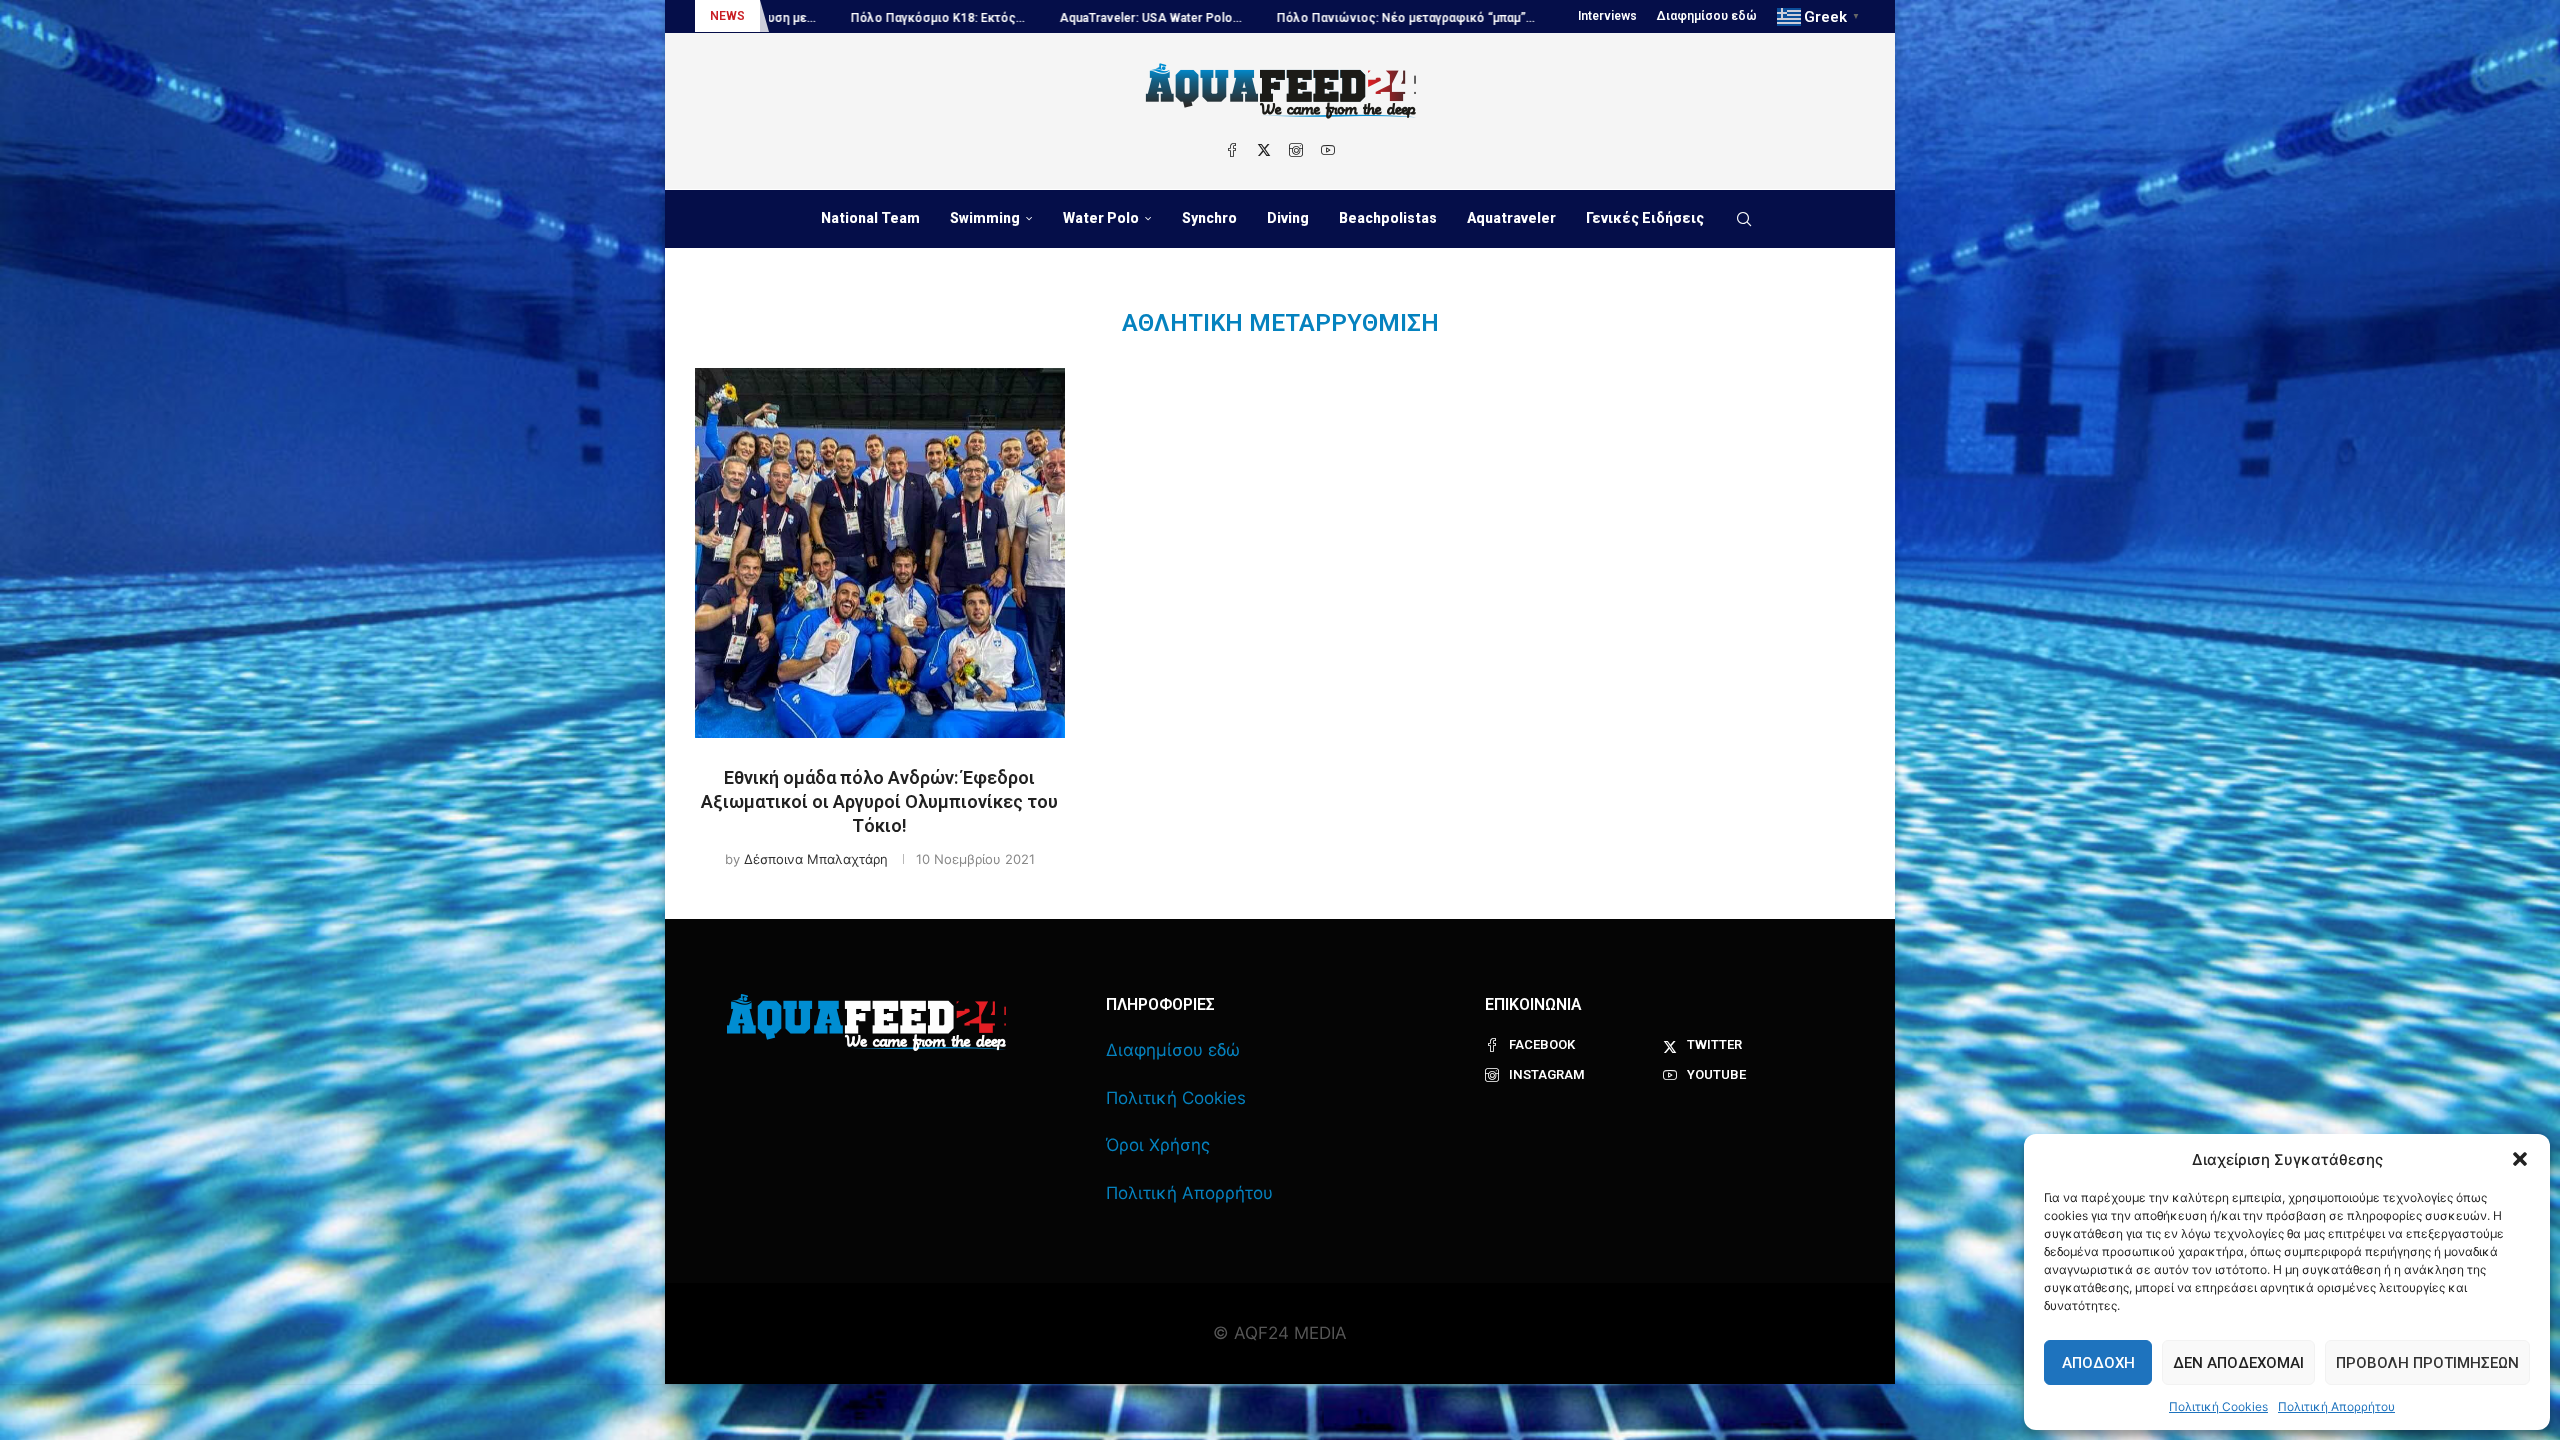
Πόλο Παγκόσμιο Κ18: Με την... (1501, 18)
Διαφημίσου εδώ (1707, 16)
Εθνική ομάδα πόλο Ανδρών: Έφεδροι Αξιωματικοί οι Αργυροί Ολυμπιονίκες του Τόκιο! (879, 802)
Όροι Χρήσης (1158, 1145)
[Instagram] (1296, 150)
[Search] (1744, 219)
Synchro (1209, 218)
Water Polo (1101, 218)
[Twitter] (1264, 150)
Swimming (985, 218)
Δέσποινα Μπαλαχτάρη (816, 859)
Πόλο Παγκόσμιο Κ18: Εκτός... (779, 18)
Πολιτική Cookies (2218, 1406)
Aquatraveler (1511, 218)
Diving (1288, 218)
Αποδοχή (2098, 1363)
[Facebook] (1232, 150)
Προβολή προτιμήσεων (2427, 1363)
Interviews (1607, 16)
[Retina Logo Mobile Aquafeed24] (866, 1022)
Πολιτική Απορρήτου (2336, 1406)
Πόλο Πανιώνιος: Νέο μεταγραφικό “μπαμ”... (1247, 18)
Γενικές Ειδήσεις (1645, 218)
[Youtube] (1328, 150)
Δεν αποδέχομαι (2238, 1363)
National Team (870, 218)
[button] (2520, 1159)
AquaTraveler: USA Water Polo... (992, 18)
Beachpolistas (1388, 218)
